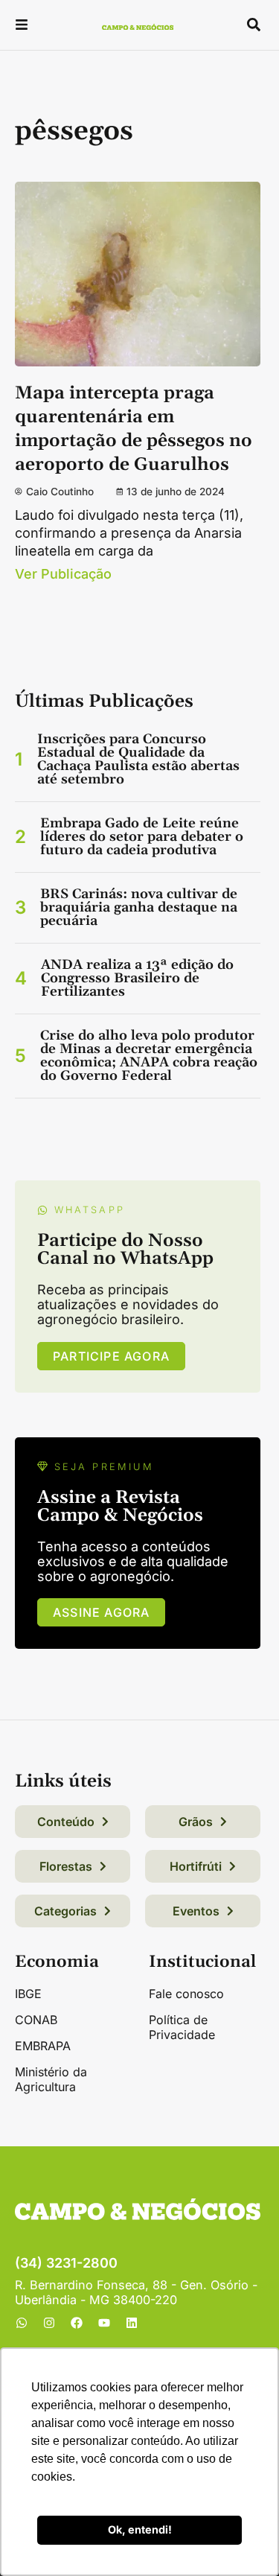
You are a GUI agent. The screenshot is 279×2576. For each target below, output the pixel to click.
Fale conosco (186, 1994)
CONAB (36, 2020)
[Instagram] (49, 2323)
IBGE (28, 1994)
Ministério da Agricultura (51, 2079)
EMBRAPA (43, 2046)
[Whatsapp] (22, 2323)
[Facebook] (77, 2323)
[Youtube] (104, 2323)
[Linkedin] (132, 2323)
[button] (22, 26)
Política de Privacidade (182, 2027)
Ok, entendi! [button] (140, 2529)
